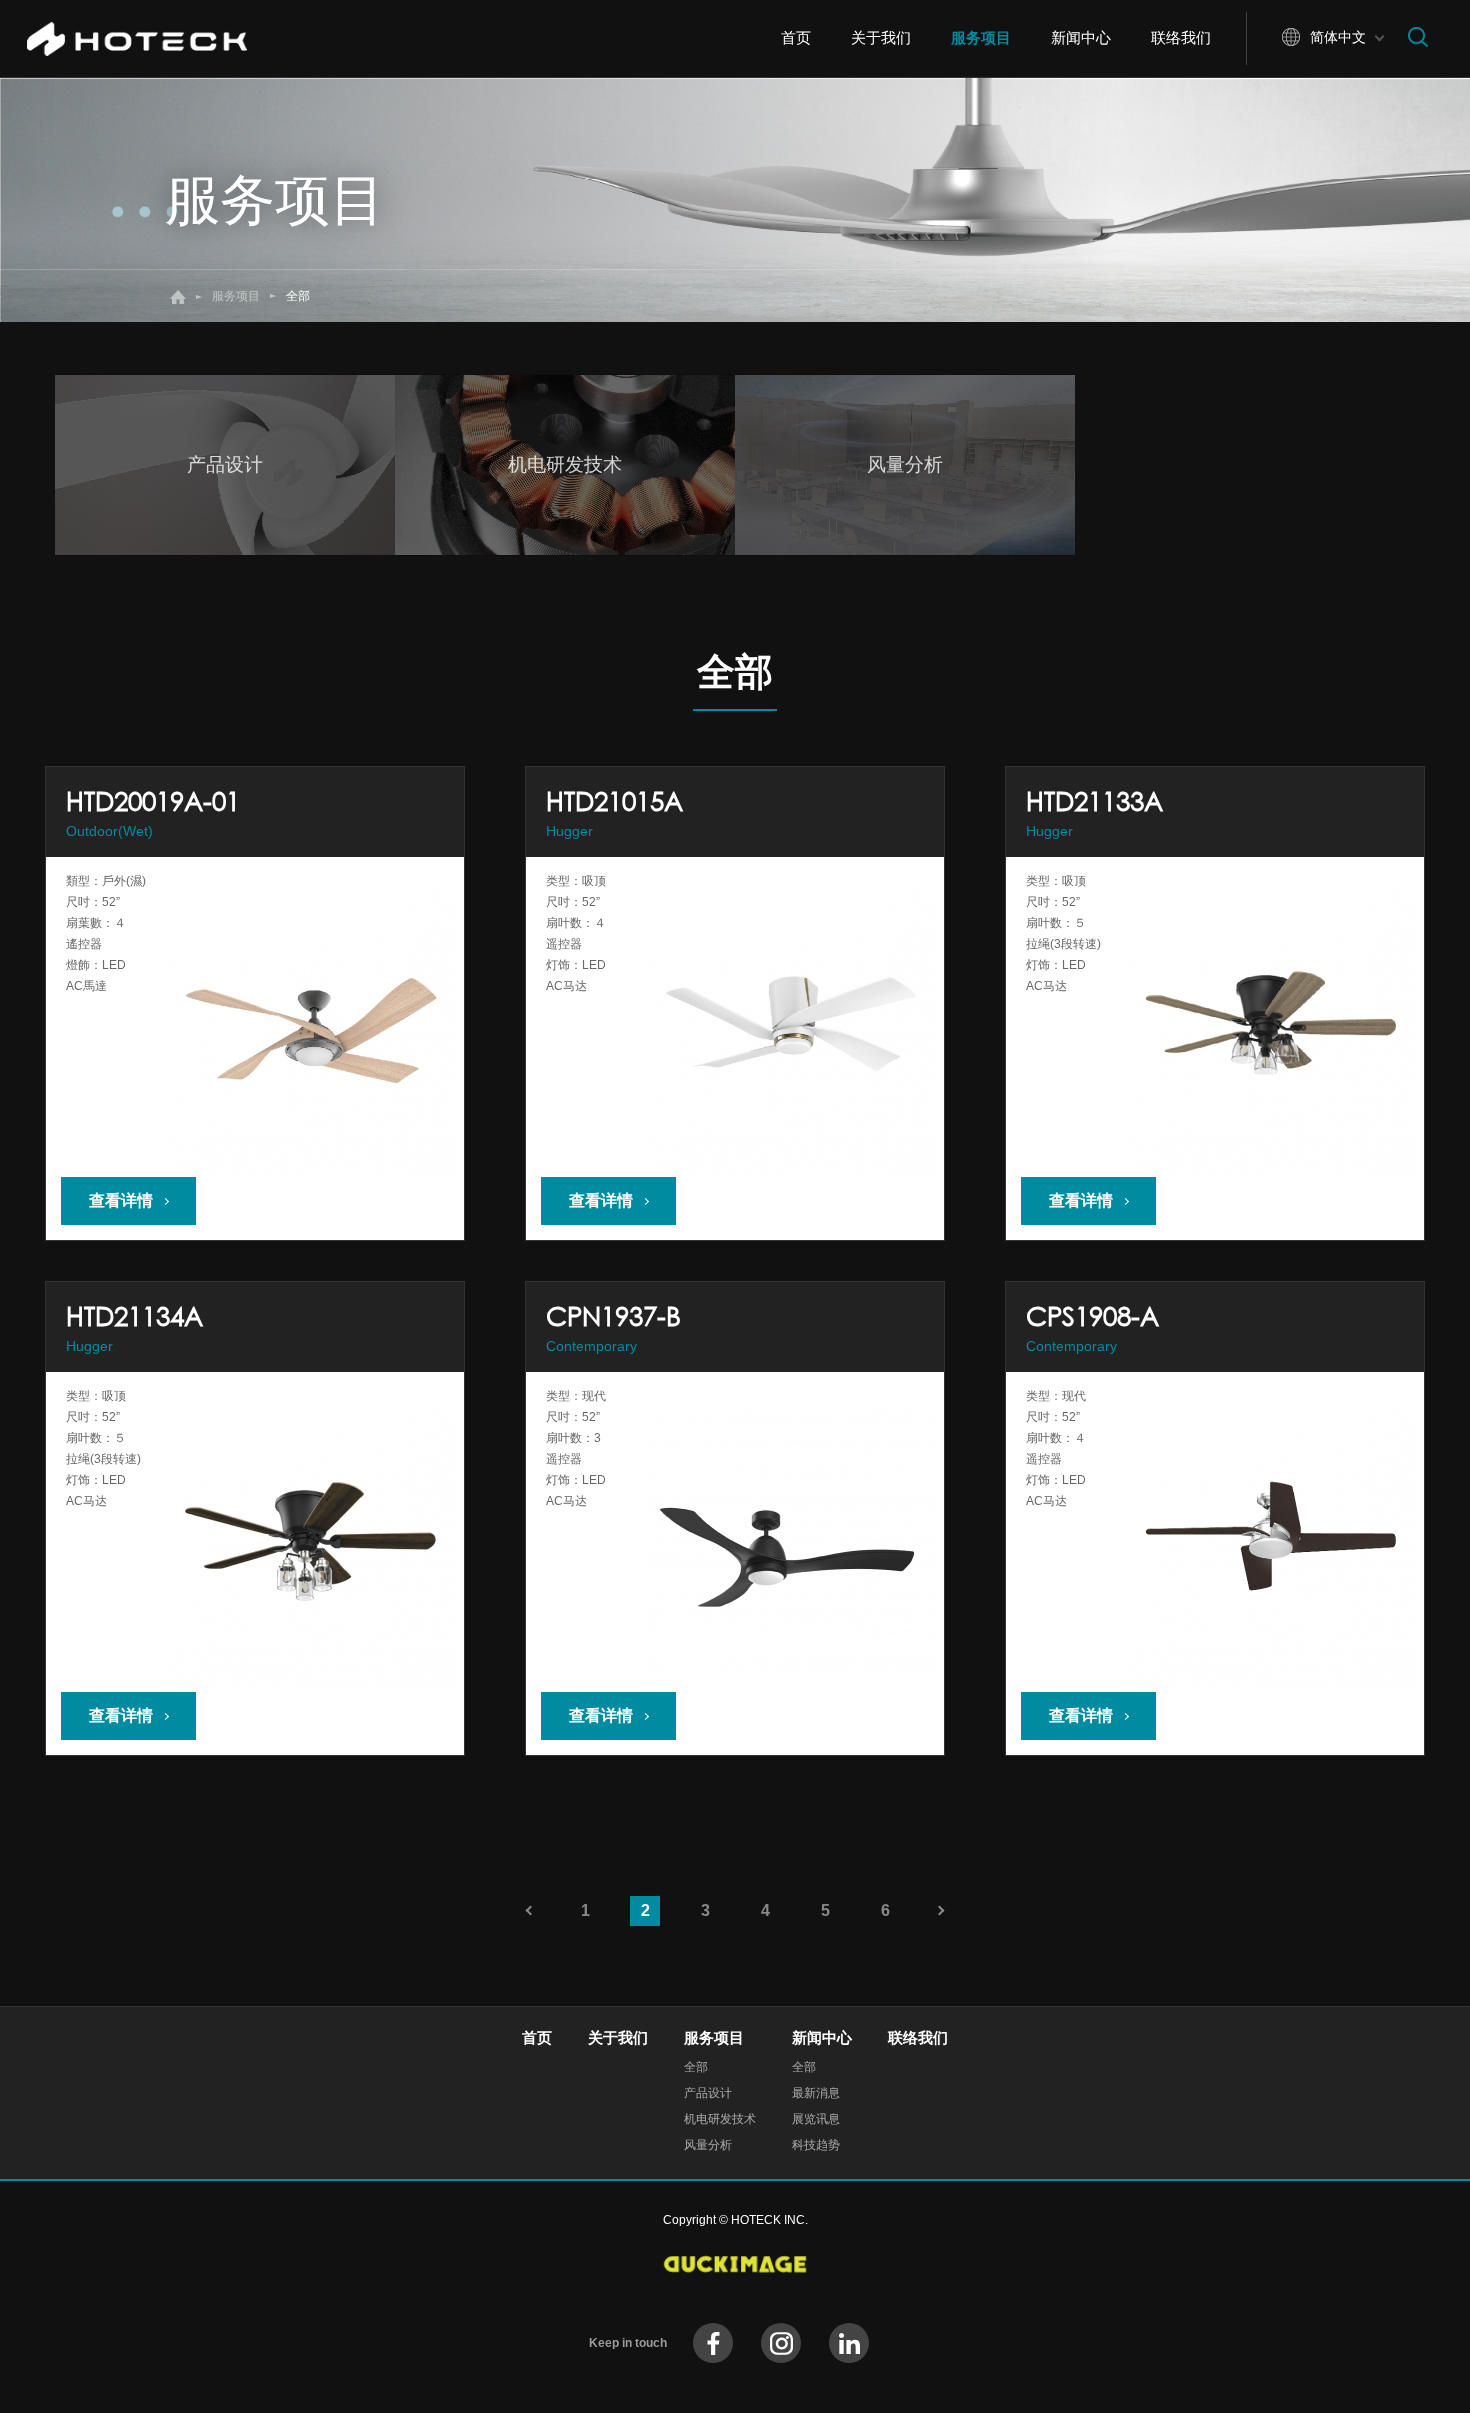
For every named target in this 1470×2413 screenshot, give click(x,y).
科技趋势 (816, 2145)
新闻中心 (1081, 37)
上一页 (525, 1911)
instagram (781, 2343)
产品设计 (708, 2093)
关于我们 (881, 37)
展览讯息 (816, 2119)
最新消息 (816, 2093)
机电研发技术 (720, 2119)
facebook (713, 2343)
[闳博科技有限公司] (147, 39)
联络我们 (1181, 37)
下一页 (945, 1911)
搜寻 (1418, 37)
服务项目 (981, 37)
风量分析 (708, 2145)
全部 (696, 2067)
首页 (796, 37)
